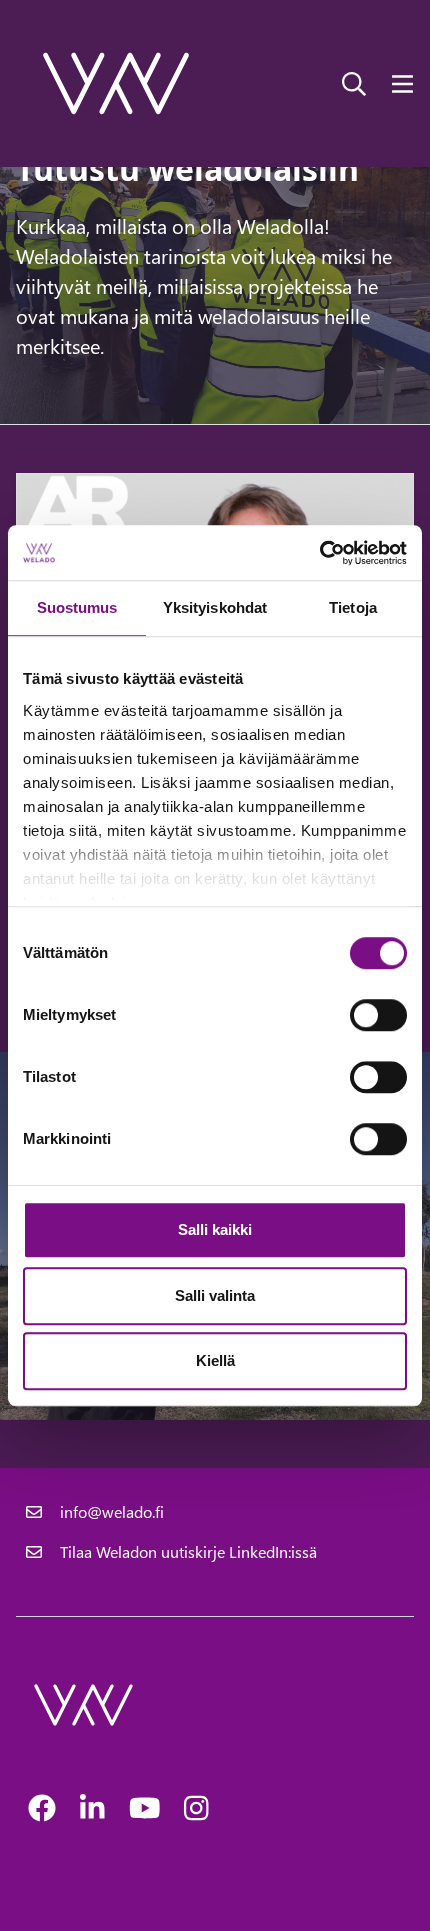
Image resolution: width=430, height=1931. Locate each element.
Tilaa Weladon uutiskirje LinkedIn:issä (188, 1551)
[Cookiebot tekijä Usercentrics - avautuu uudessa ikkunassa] (319, 553)
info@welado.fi (112, 1511)
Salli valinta (215, 1295)
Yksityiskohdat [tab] (215, 607)
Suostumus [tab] (77, 607)
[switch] (378, 1015)
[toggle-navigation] (402, 83)
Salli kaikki (215, 1229)
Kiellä (215, 1360)
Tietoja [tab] (353, 607)
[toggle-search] (354, 83)
